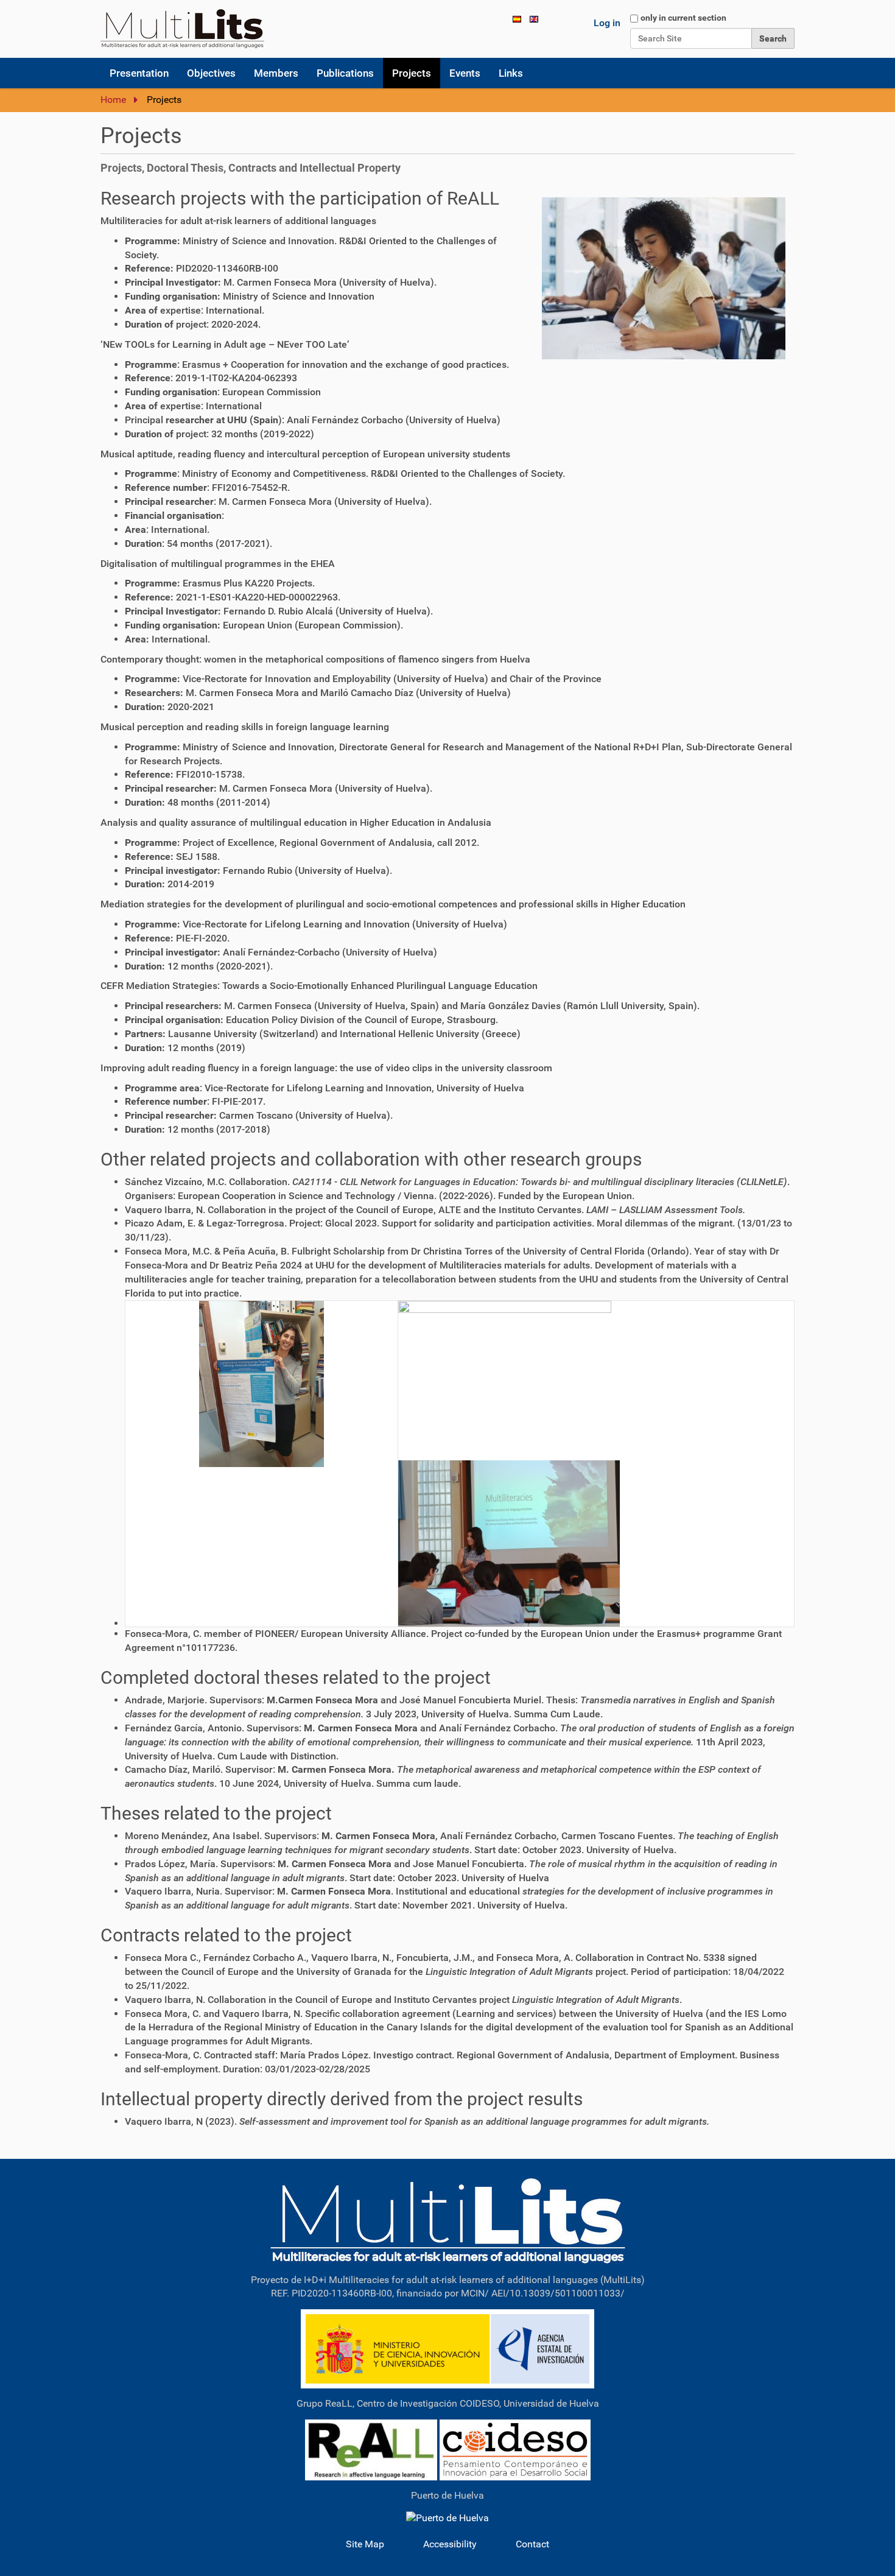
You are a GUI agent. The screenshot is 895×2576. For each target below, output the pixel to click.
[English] (182, 29)
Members (276, 73)
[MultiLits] (448, 2220)
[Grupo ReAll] (371, 2449)
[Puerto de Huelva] (447, 2518)
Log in (607, 23)
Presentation (139, 73)
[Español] (517, 19)
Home (113, 100)
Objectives (211, 73)
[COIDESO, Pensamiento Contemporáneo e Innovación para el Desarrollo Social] (515, 2449)
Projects (412, 73)
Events (465, 73)
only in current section (683, 18)
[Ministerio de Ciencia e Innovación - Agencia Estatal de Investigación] (447, 2348)
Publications (345, 73)
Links (511, 73)
